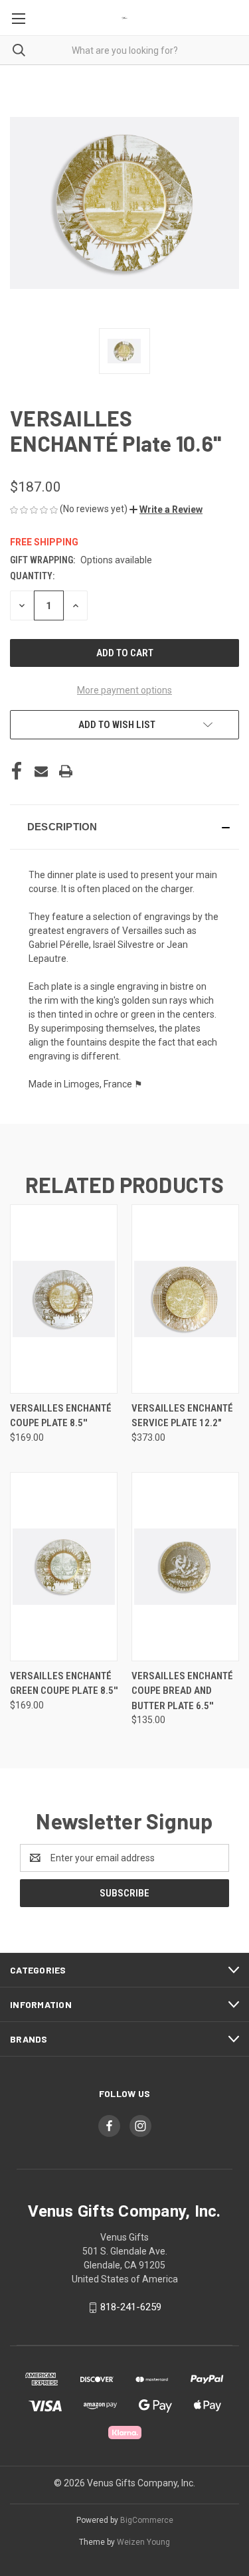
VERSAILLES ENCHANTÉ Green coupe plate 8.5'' (64, 1684)
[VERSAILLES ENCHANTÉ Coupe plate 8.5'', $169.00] (64, 1299)
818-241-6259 (131, 2307)
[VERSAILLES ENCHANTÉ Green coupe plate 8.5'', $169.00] (64, 1567)
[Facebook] (17, 771)
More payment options (124, 690)
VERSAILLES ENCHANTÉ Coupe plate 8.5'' (61, 1416)
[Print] (66, 771)
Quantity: (32, 576)
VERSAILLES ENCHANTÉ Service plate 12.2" (182, 1416)
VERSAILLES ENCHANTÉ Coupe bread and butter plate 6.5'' (182, 1691)
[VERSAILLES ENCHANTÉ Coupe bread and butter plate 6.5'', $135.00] (185, 1567)
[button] (166, 509)
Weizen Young (143, 2542)
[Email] (41, 771)
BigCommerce (147, 2520)
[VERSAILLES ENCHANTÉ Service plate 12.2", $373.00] (185, 1299)
